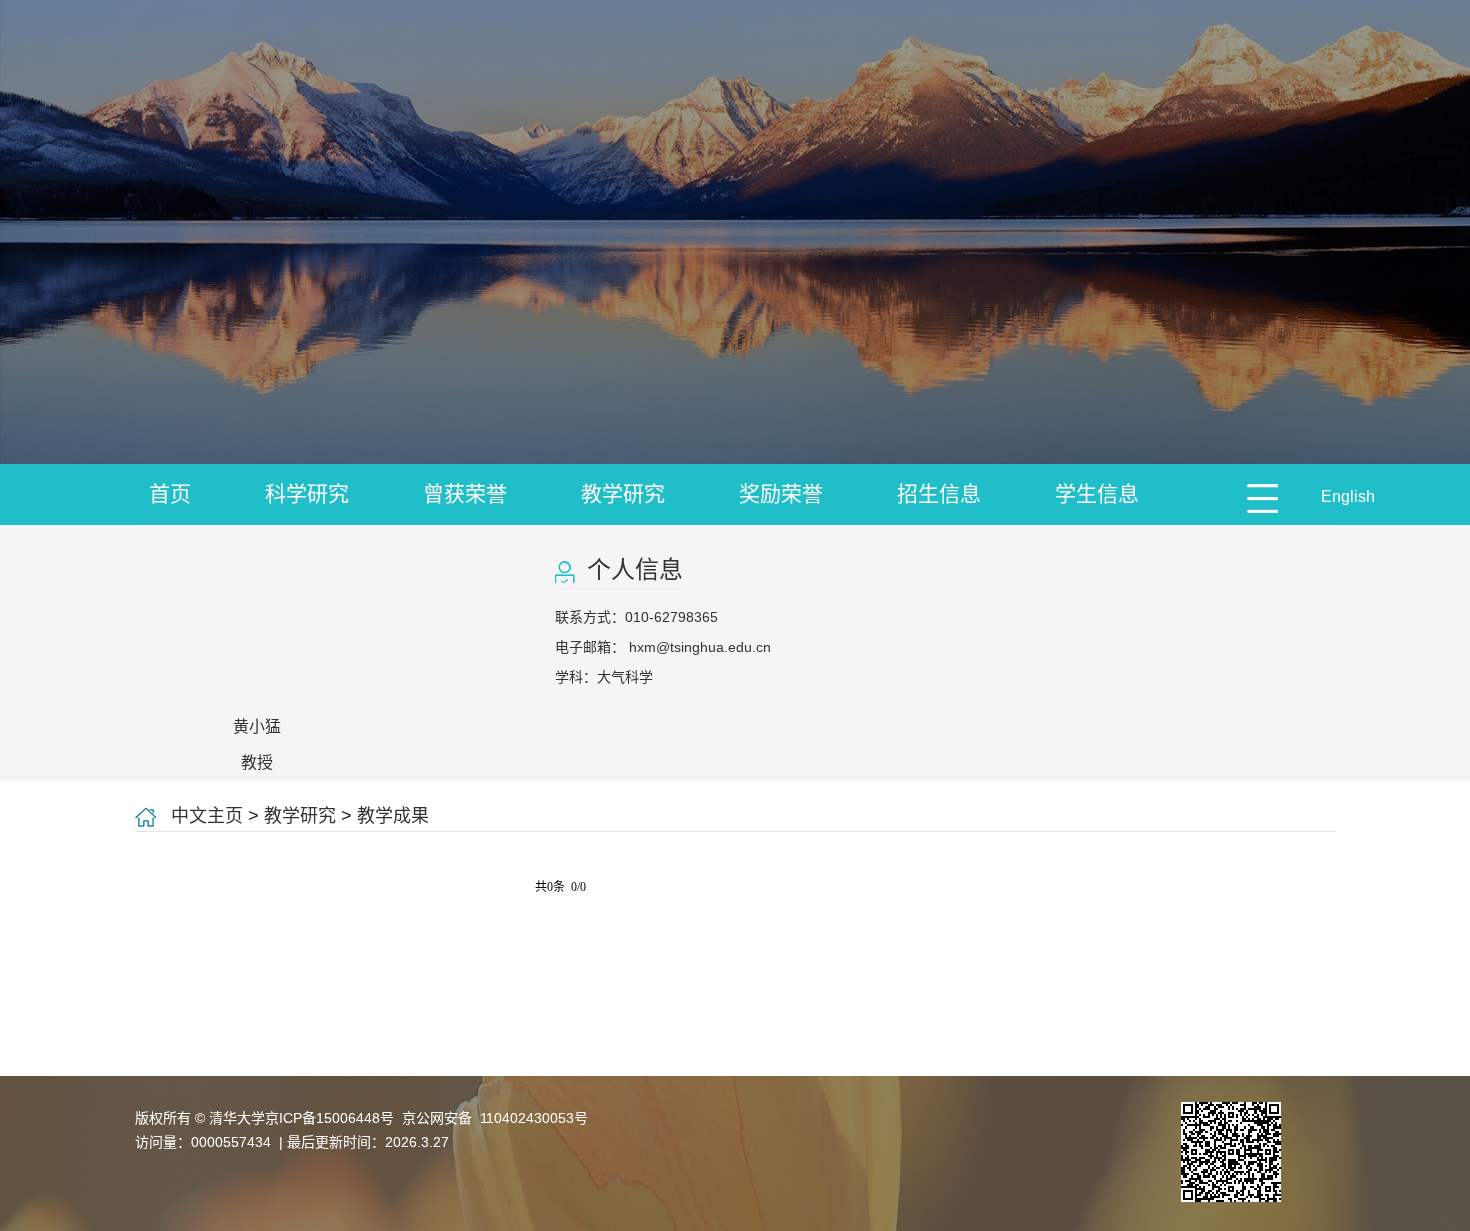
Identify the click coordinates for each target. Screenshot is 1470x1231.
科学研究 (307, 493)
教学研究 (623, 493)
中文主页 (207, 816)
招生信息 (939, 493)
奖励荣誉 (781, 493)
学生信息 (1097, 493)
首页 (170, 493)
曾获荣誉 (465, 493)
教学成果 (393, 816)
